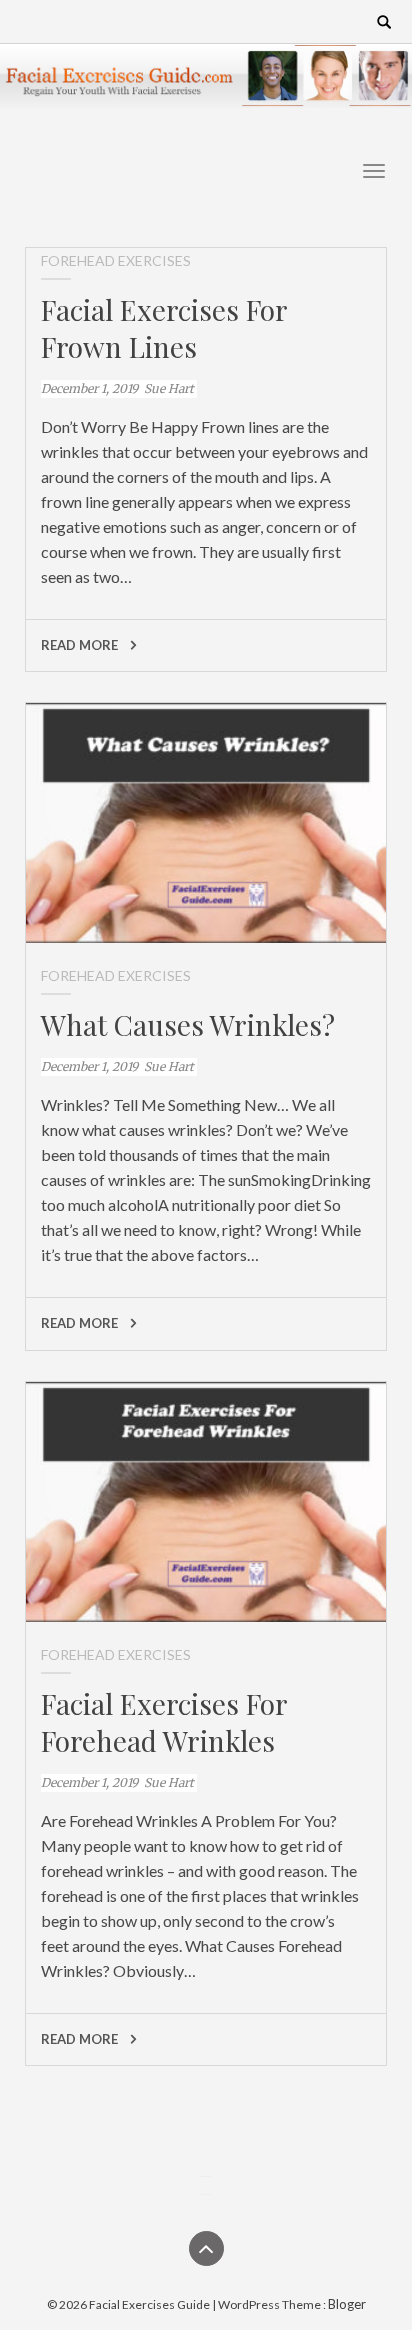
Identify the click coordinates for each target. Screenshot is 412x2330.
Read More (81, 645)
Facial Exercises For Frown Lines (164, 328)
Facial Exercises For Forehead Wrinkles (164, 1722)
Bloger (347, 2304)
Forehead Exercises (116, 260)
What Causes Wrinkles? (188, 1024)
